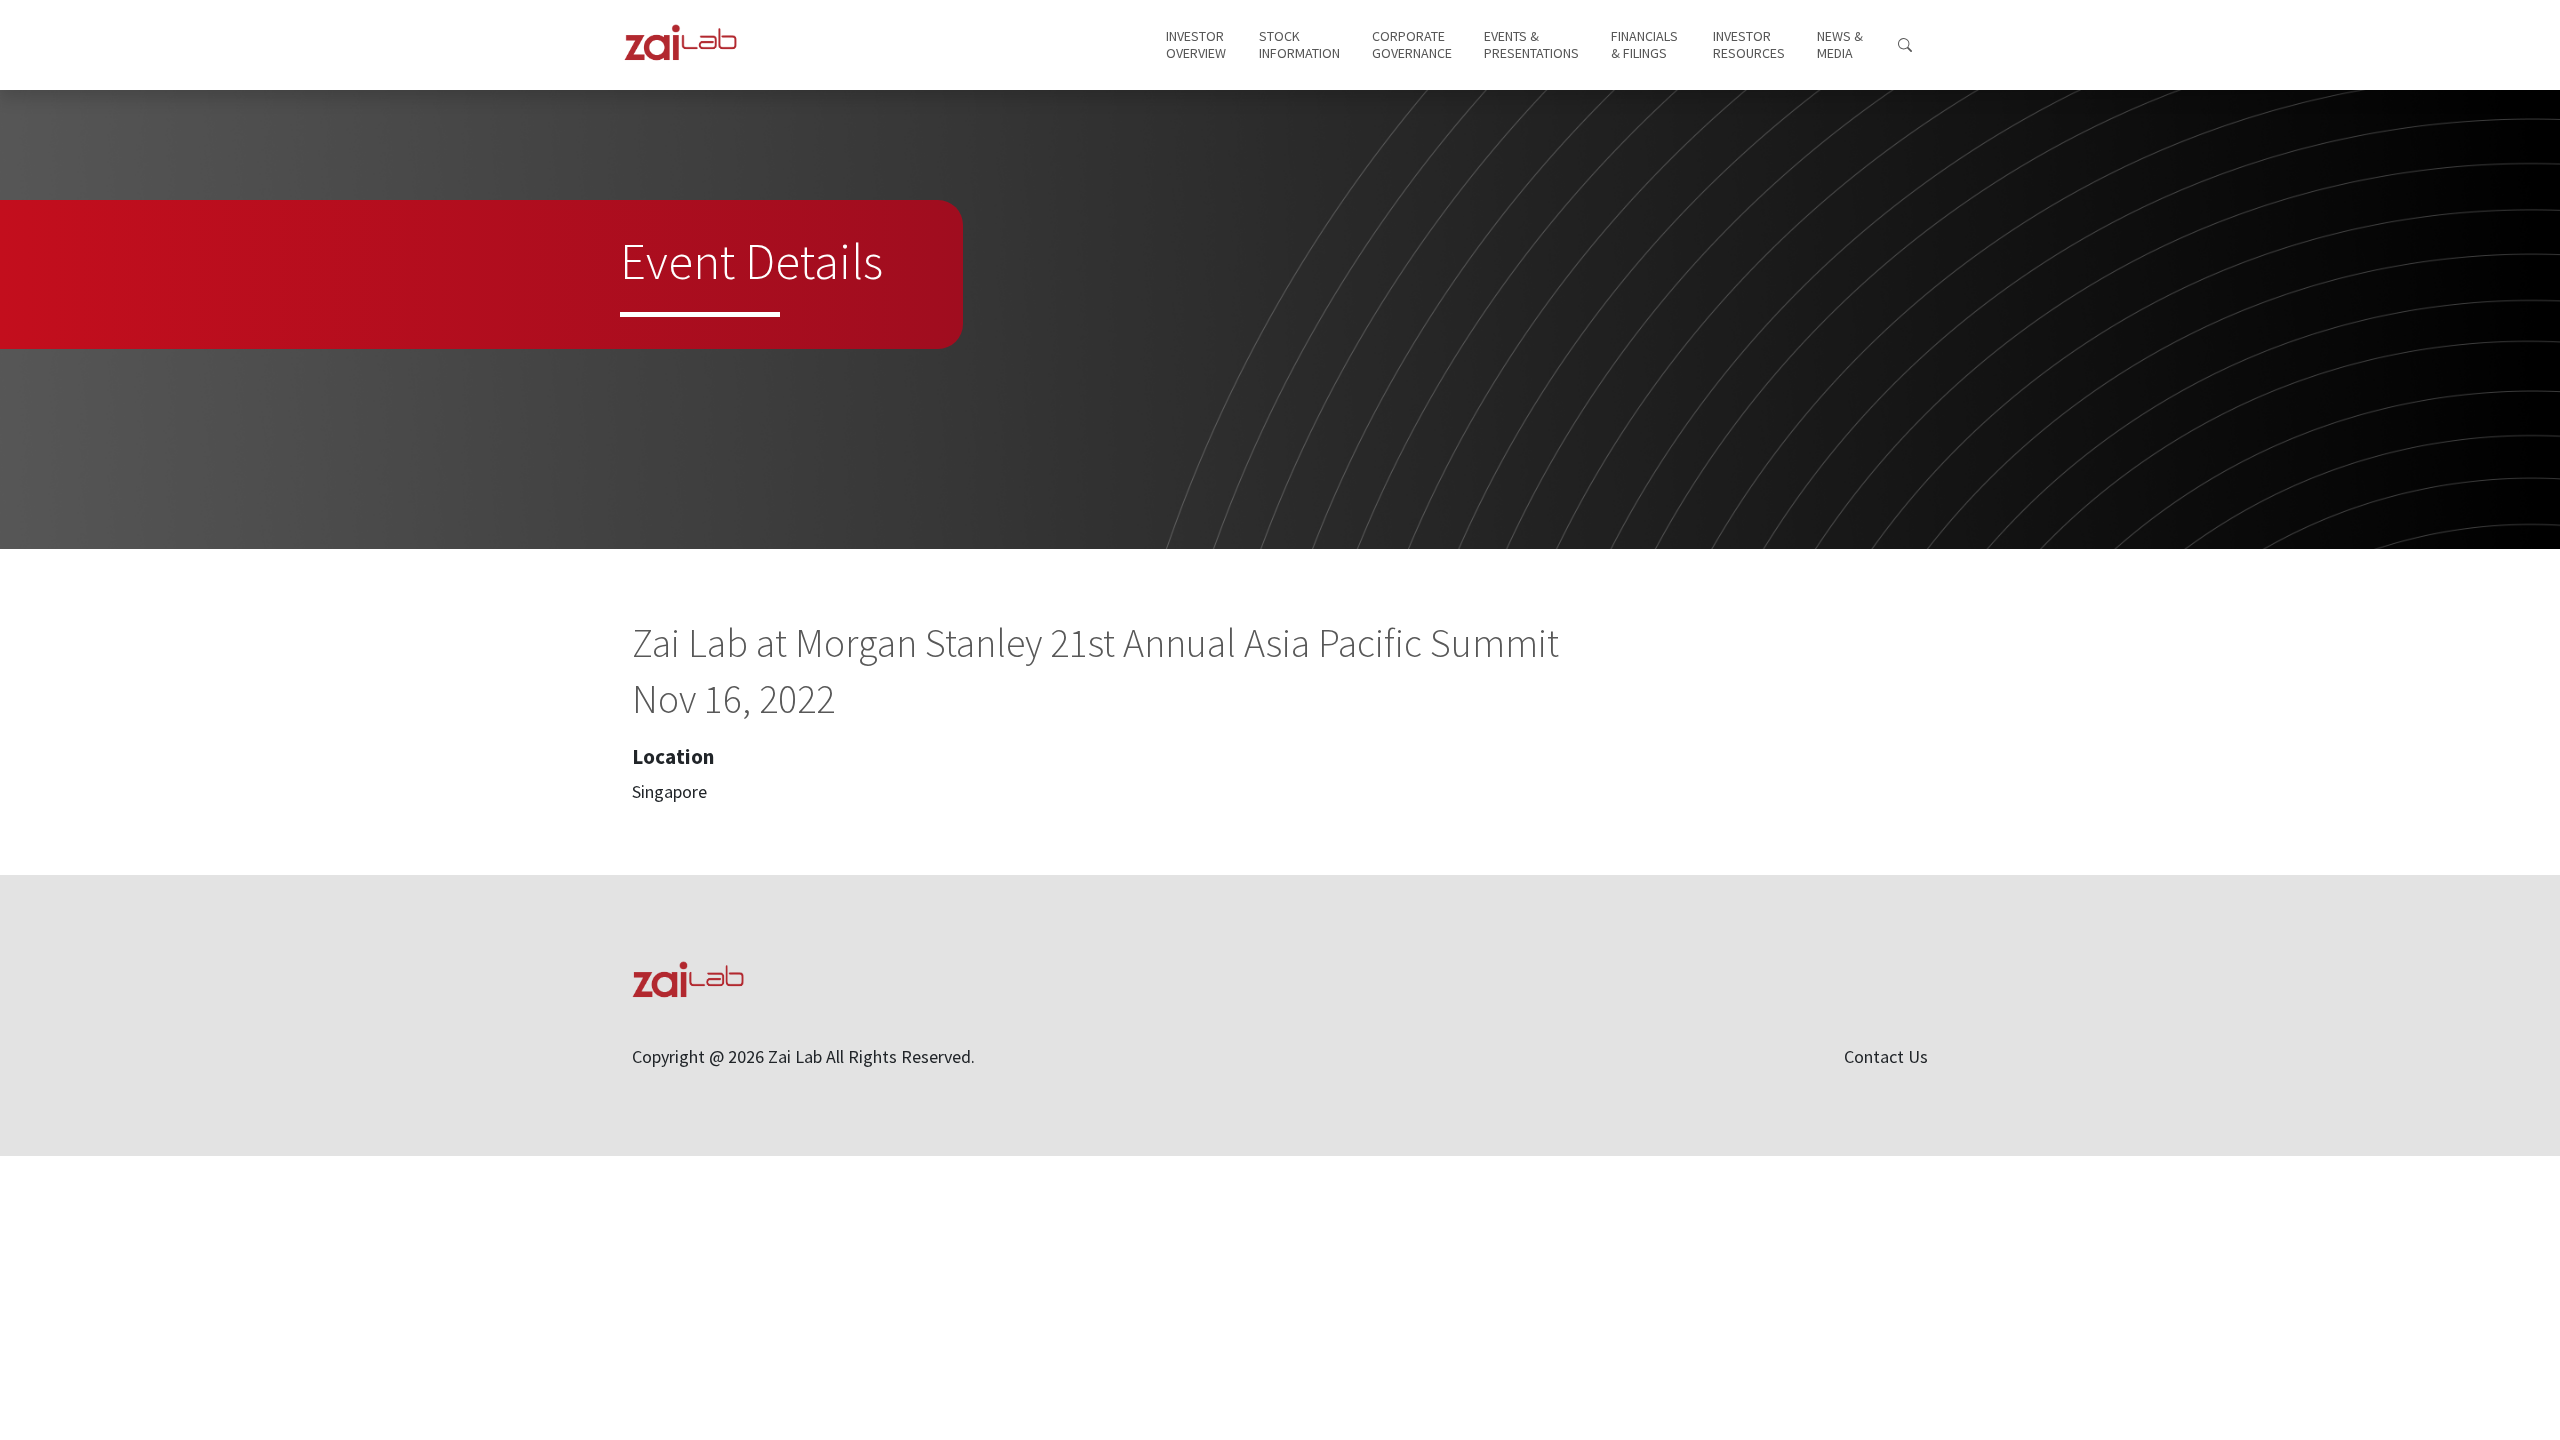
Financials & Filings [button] (1646, 44)
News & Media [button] (1841, 44)
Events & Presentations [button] (1531, 44)
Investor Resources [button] (1749, 44)
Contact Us (1886, 1056)
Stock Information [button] (1299, 44)
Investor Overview (1196, 44)
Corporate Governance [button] (1412, 44)
